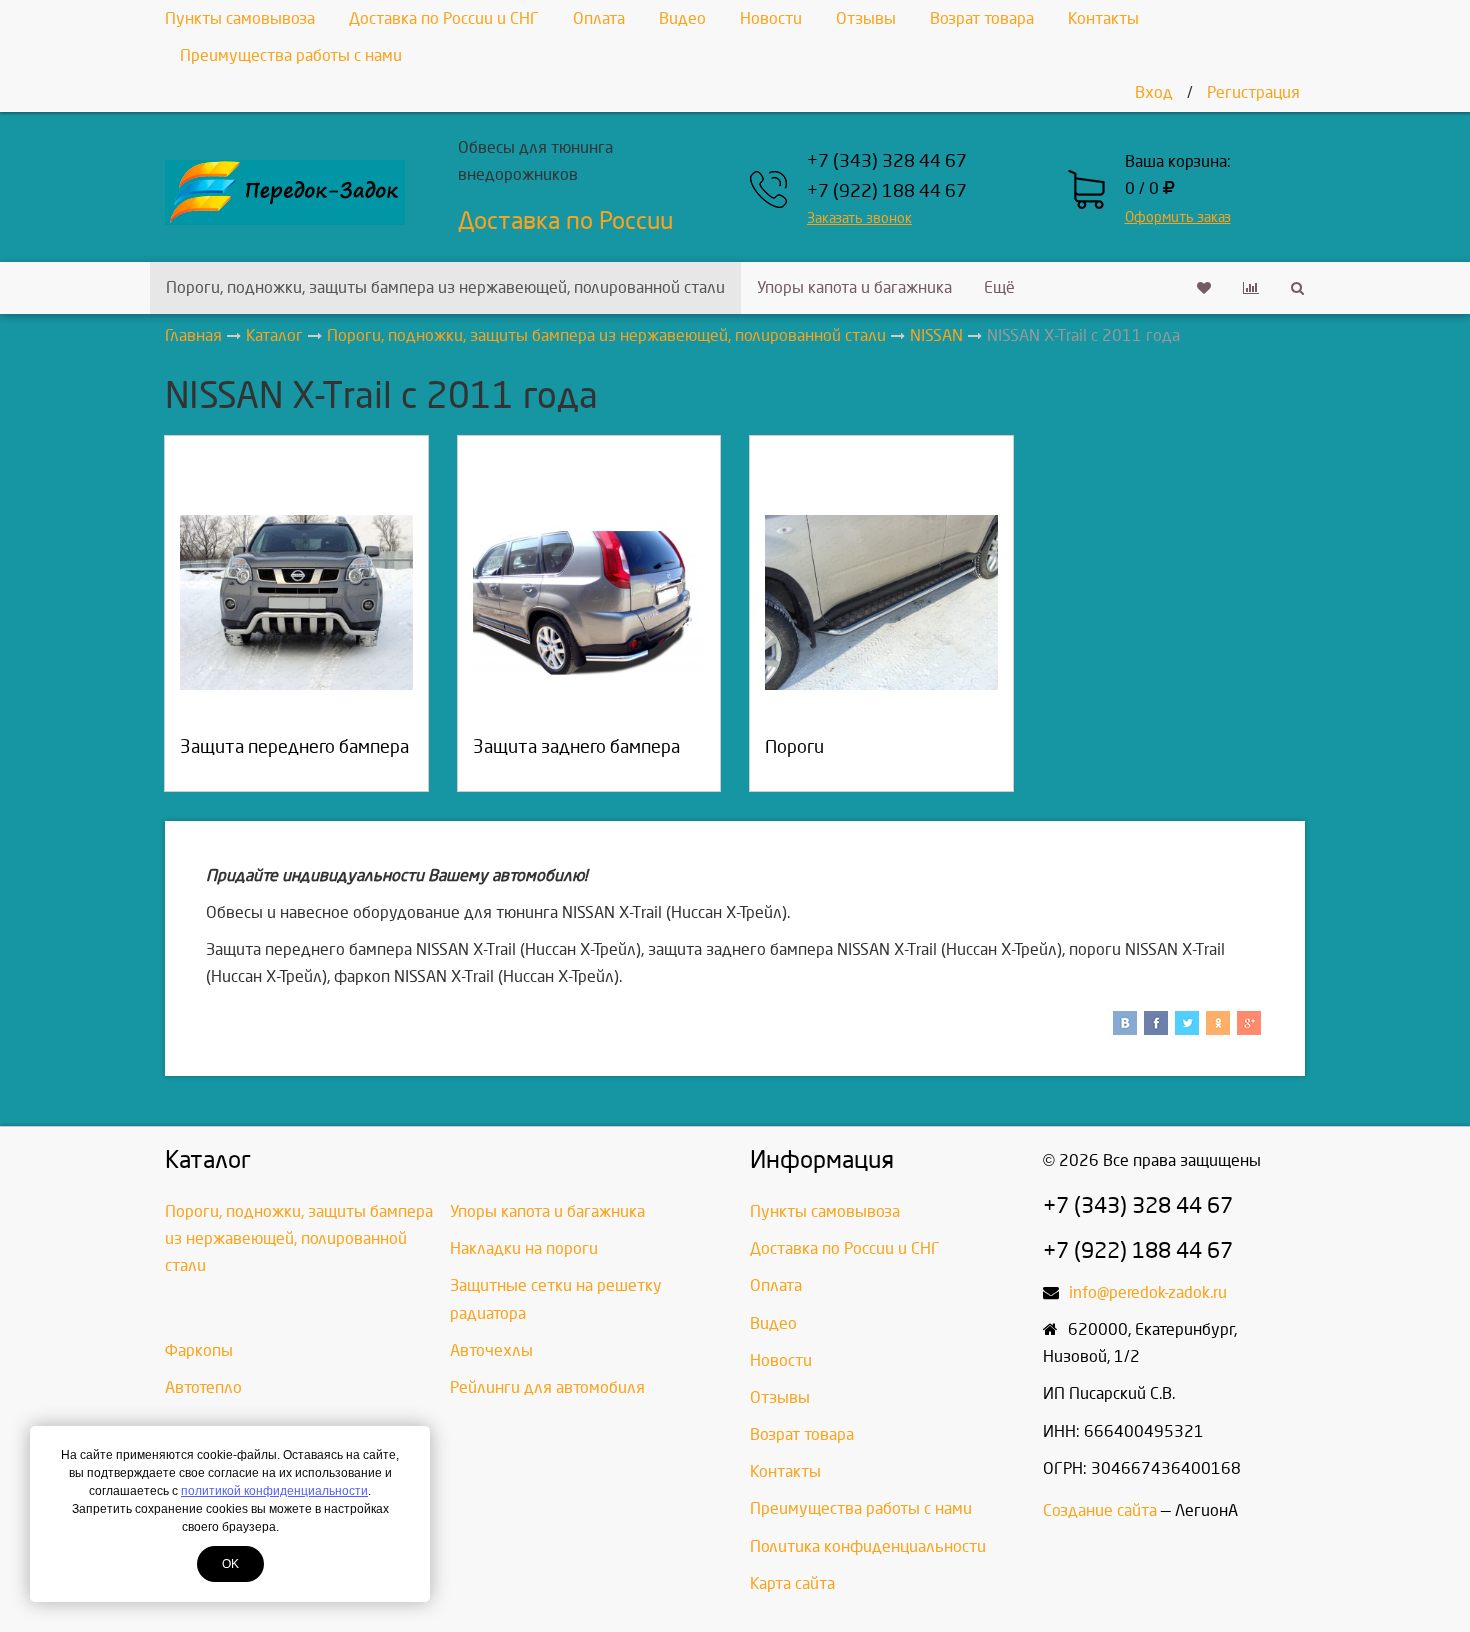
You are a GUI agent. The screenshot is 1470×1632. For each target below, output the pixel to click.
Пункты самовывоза (240, 18)
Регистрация (1253, 92)
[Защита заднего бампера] (589, 602)
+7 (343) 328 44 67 (887, 161)
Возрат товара (982, 18)
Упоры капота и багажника (854, 287)
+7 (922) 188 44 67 (887, 191)
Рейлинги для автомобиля (547, 1387)
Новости (771, 18)
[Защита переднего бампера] (296, 602)
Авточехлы (491, 1350)
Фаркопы (199, 1350)
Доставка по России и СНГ (444, 18)
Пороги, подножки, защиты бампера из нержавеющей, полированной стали (445, 287)
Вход (1154, 92)
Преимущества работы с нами (291, 55)
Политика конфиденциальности (868, 1546)
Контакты (1103, 18)
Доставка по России (565, 221)
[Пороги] (881, 602)
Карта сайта (792, 1583)
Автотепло (203, 1387)
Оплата (599, 18)
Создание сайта (1100, 1510)
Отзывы (866, 18)
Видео (682, 18)
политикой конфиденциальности (274, 1491)
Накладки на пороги (524, 1248)
